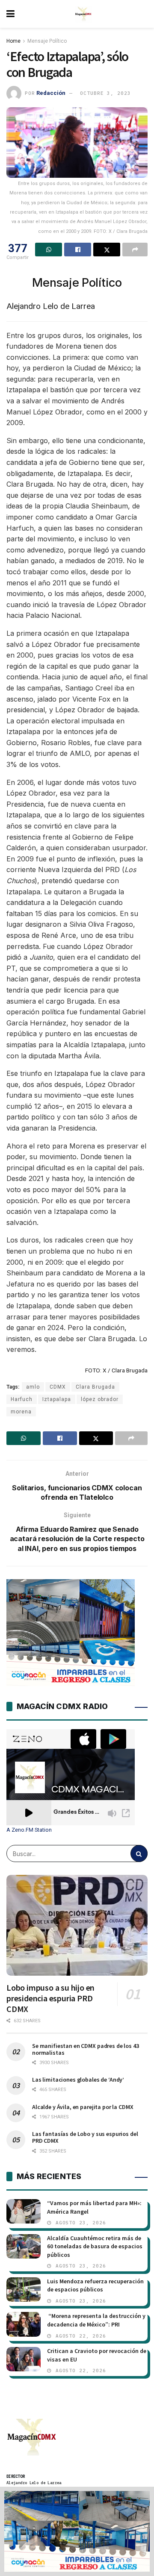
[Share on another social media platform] (135, 250)
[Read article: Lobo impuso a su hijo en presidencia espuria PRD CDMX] (77, 1925)
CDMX (58, 1387)
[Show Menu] (10, 14)
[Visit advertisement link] (77, 2531)
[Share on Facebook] (78, 250)
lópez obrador (100, 1399)
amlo (33, 1387)
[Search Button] (139, 1853)
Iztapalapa (57, 1399)
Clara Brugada (95, 1387)
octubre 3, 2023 (105, 93)
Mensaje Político (47, 41)
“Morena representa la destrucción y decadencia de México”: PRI (96, 2320)
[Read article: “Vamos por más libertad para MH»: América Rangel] (24, 2211)
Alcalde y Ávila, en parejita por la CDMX (83, 2107)
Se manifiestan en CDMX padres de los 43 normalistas (86, 2049)
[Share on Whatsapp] (49, 250)
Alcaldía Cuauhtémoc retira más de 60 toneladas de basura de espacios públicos (95, 2246)
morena (21, 1412)
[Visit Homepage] (83, 14)
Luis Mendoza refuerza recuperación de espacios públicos (95, 2285)
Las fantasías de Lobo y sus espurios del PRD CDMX (85, 2137)
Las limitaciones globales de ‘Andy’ (78, 2080)
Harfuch (22, 1399)
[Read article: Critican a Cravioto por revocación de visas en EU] (24, 2359)
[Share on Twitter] (107, 250)
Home (13, 41)
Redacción (51, 93)
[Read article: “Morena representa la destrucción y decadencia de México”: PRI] (24, 2324)
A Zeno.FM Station (29, 1830)
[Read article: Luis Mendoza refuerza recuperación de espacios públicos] (24, 2290)
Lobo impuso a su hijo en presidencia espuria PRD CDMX (50, 1998)
